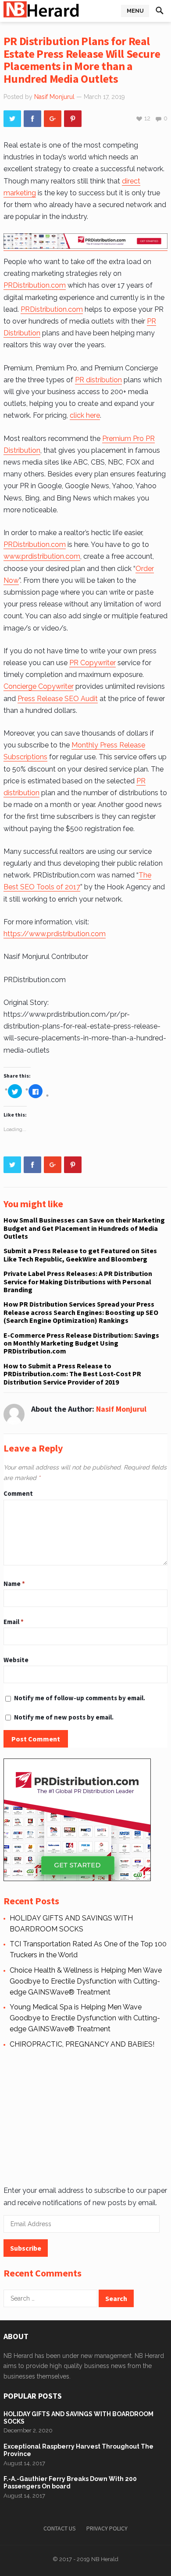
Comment (18, 1493)
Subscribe (26, 2248)
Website (16, 1660)
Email (14, 1622)
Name (14, 1584)
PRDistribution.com (35, 285)
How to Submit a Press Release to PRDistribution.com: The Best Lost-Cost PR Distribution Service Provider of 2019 (72, 1374)
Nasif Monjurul (54, 97)
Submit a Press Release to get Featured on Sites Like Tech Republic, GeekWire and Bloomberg (80, 1255)
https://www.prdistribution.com (55, 934)
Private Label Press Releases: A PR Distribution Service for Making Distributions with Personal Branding (78, 1281)
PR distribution (98, 380)
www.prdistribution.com (42, 556)
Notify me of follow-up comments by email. (80, 1698)
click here (85, 415)
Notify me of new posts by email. (64, 1717)
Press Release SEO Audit (58, 699)
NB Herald (105, 2559)
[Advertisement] (84, 2116)
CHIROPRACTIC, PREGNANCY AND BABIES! (82, 2044)
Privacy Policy (107, 2528)
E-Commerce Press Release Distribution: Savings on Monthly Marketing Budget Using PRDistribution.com (81, 1343)
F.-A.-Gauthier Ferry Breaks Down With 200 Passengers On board (70, 2483)
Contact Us (60, 2528)
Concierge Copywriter (39, 686)
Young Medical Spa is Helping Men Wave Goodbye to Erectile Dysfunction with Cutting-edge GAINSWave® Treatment (85, 2018)
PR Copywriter (93, 663)
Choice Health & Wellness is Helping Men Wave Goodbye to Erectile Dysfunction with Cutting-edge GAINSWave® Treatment (86, 1981)
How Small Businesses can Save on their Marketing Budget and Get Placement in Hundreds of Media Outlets (84, 1228)
